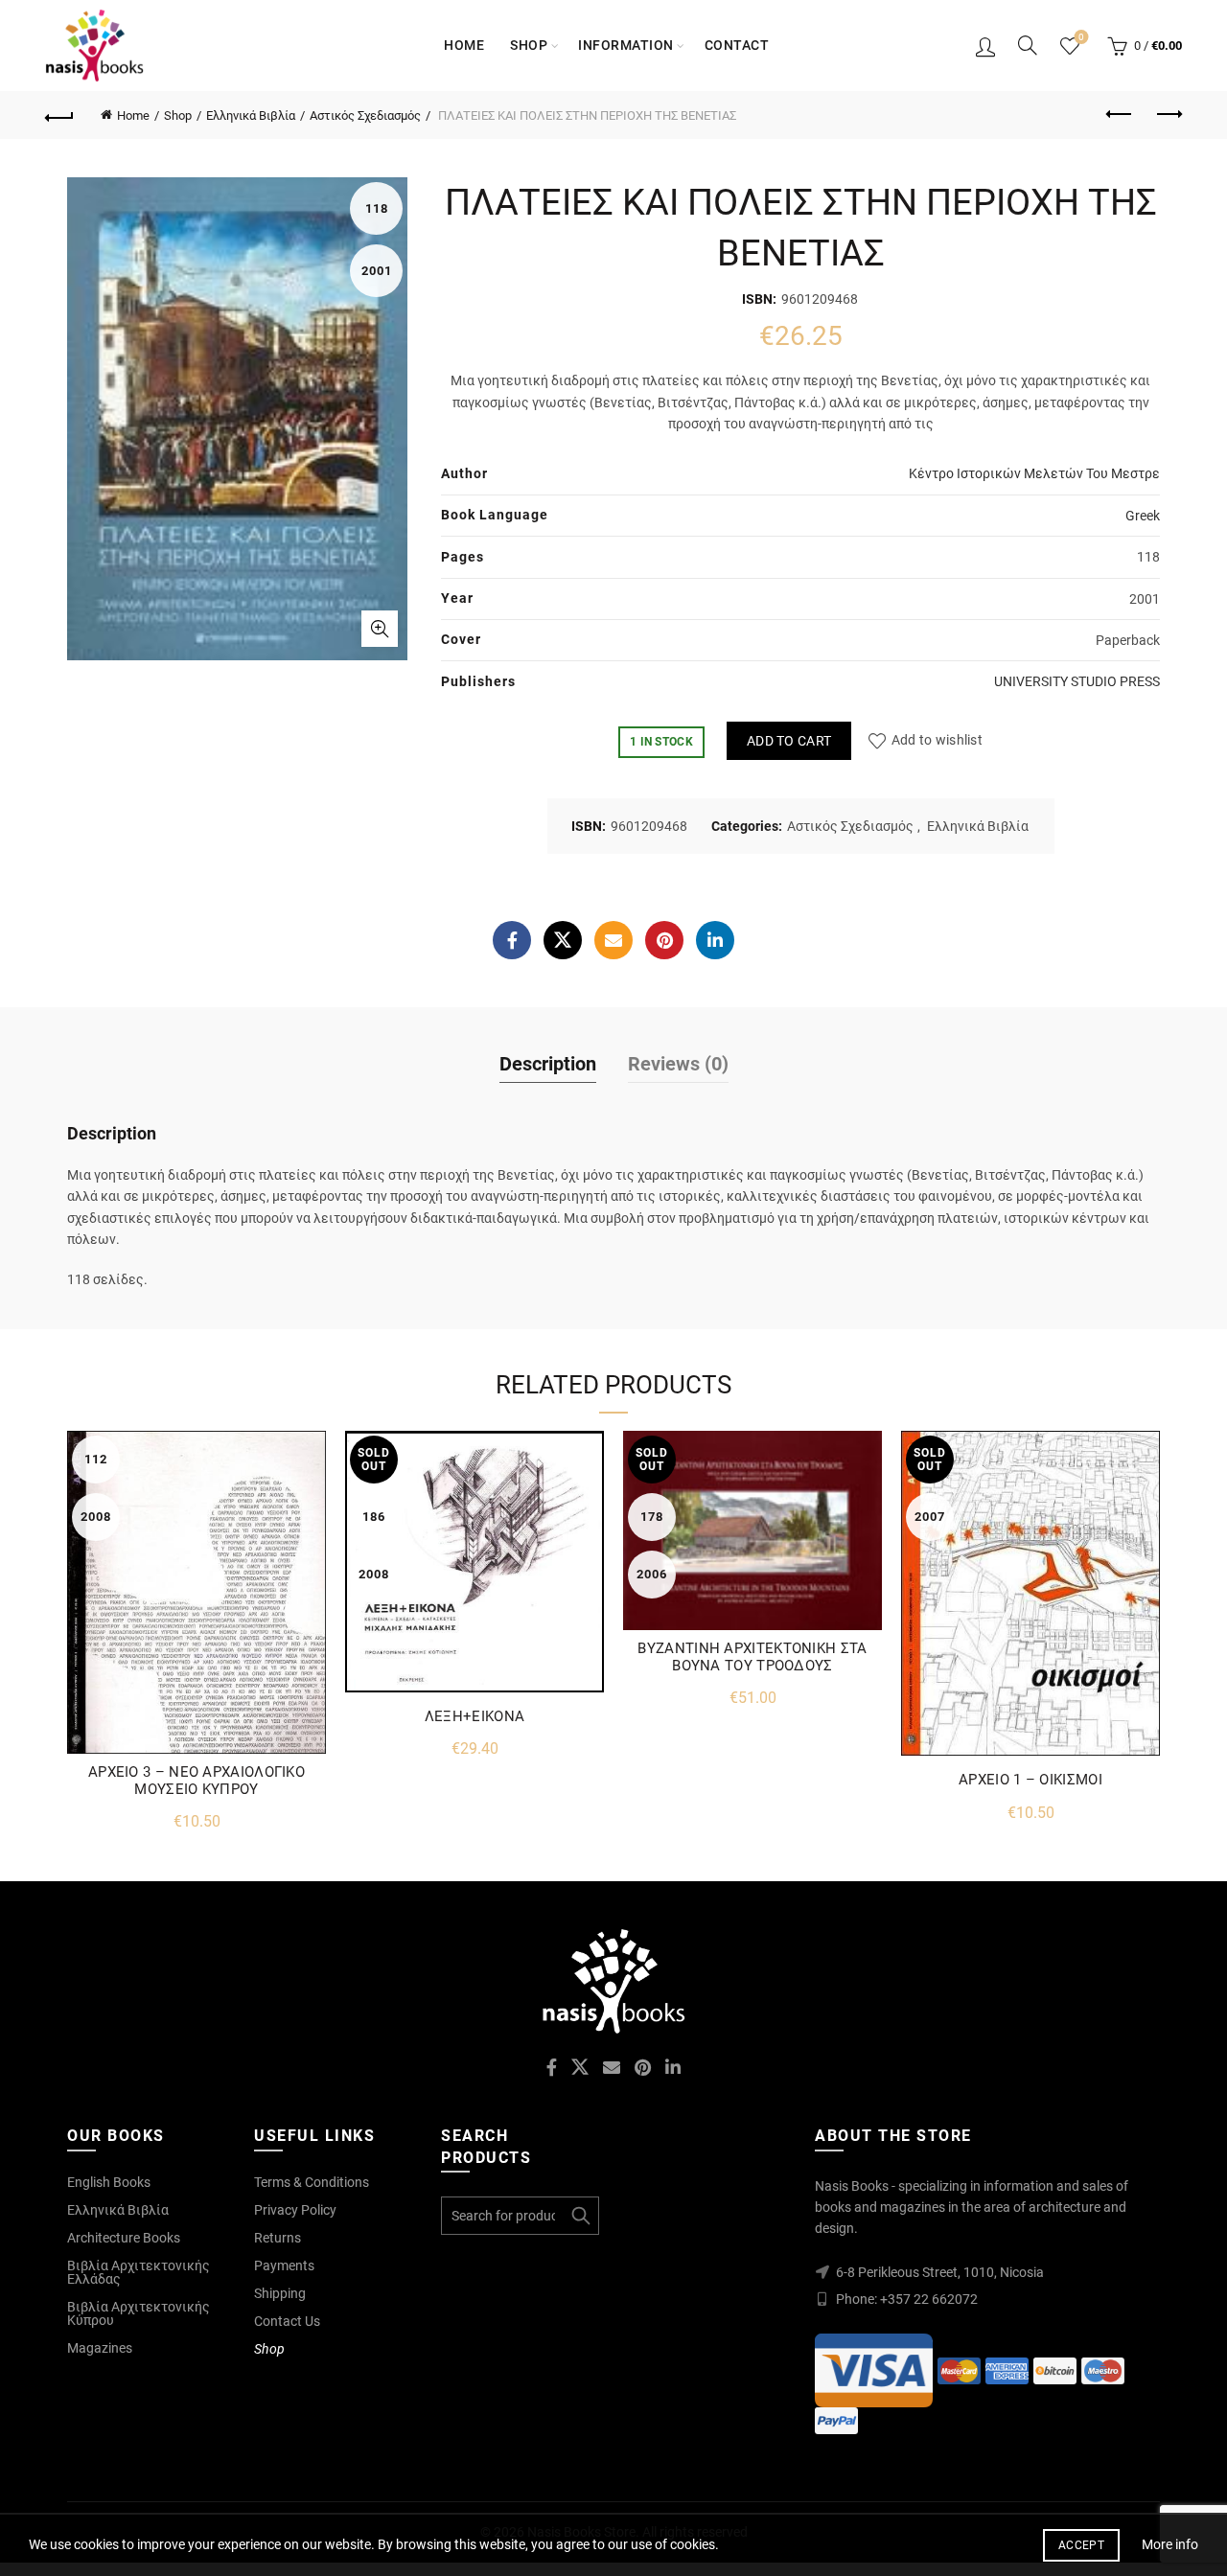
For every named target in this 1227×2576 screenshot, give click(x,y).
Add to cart (789, 741)
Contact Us (287, 2321)
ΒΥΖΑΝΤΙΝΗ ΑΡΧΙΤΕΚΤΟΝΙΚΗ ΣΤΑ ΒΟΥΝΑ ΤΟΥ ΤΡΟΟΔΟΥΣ (752, 1657)
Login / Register (985, 46)
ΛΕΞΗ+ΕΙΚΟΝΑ (475, 1716)
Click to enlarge (380, 629)
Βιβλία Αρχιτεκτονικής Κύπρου (139, 2313)
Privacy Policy (295, 2210)
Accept (1081, 2545)
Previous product (1120, 115)
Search (580, 2216)
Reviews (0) (678, 1064)
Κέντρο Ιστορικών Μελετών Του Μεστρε (1034, 473)
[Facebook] (512, 940)
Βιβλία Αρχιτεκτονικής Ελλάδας (139, 2272)
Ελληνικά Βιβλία (251, 115)
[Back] (59, 115)
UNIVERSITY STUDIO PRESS (1077, 681)
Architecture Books (124, 2238)
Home (464, 45)
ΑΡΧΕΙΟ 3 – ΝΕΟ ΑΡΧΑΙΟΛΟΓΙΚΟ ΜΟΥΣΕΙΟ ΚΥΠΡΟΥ (197, 1781)
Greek (1143, 516)
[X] (563, 940)
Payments (284, 2265)
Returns (278, 2238)
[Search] (1028, 45)
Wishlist (1081, 37)
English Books (109, 2182)
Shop (529, 45)
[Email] (613, 940)
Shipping (280, 2293)
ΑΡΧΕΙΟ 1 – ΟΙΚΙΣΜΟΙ (1030, 1780)
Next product (1168, 115)
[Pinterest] (664, 940)
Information (626, 45)
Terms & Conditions (312, 2182)
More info (1170, 2544)
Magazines (100, 2348)
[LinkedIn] (715, 940)
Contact (737, 45)
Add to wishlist (937, 741)
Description (548, 1064)
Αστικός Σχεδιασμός (365, 115)
